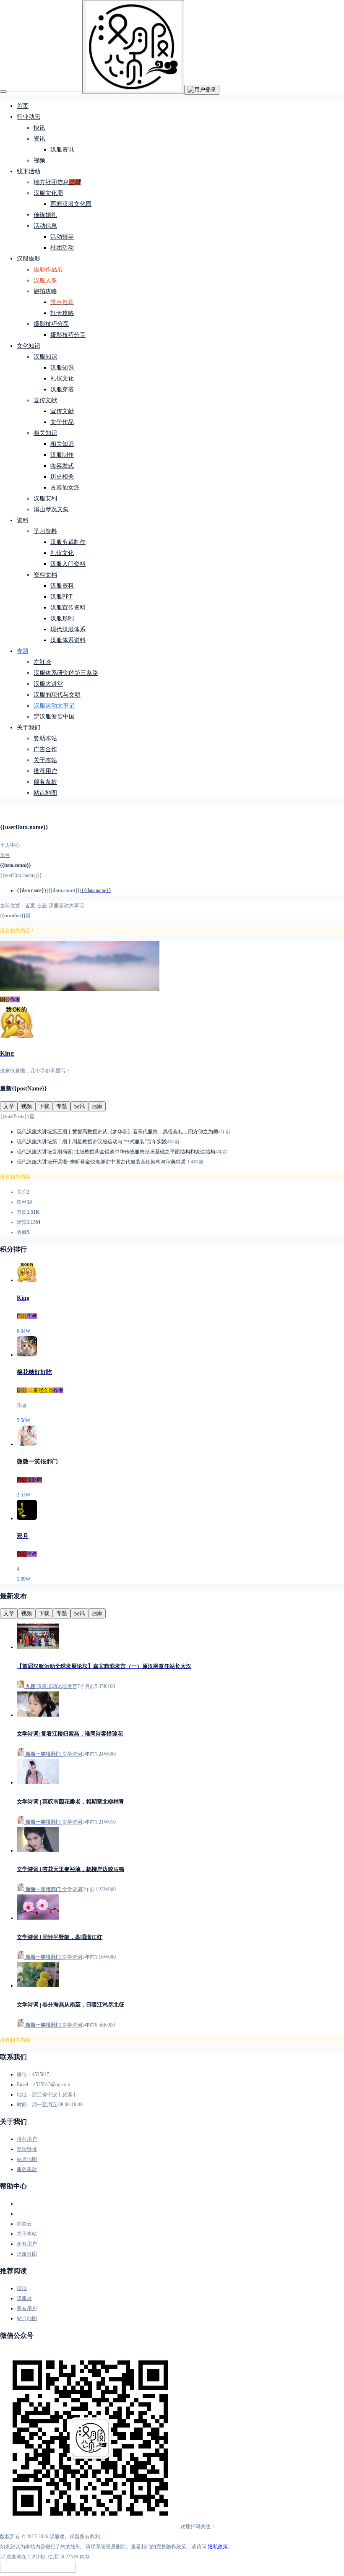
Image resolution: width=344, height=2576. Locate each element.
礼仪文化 (62, 379)
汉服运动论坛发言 (57, 1686)
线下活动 (29, 171)
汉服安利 (45, 498)
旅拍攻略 (45, 291)
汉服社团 (27, 2254)
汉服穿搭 (62, 389)
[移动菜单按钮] (3, 91)
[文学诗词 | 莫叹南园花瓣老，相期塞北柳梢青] (38, 1782)
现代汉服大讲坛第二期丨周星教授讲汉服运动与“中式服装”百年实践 (92, 1142)
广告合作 (45, 749)
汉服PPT (61, 597)
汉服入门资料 (68, 564)
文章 (9, 1106)
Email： (25, 2084)
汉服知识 (45, 357)
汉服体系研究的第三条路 (66, 673)
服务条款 (45, 782)
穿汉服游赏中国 (54, 717)
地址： (24, 2095)
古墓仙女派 (65, 488)
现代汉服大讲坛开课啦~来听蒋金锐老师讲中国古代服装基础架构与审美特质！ (104, 1162)
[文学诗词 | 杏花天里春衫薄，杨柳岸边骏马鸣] (38, 1850)
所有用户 (27, 2244)
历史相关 (62, 477)
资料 (23, 520)
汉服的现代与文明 (57, 695)
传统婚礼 (45, 215)
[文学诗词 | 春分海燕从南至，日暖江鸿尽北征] (38, 1985)
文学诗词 (72, 1754)
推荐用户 (45, 771)
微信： (24, 2074)
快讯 (39, 128)
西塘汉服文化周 (71, 204)
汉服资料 (62, 586)
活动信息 (45, 226)
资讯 (39, 139)
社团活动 (62, 248)
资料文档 (45, 575)
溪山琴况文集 (51, 509)
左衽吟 (42, 662)
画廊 (97, 1106)
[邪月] (27, 1518)
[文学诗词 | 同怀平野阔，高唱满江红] (38, 1918)
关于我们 (29, 727)
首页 (23, 106)
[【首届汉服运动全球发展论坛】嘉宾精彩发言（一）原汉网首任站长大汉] (38, 1647)
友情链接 (27, 2149)
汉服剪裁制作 (68, 542)
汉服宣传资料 (68, 608)
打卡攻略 (62, 313)
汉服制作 (62, 455)
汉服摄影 (29, 259)
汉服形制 (62, 618)
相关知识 (45, 433)
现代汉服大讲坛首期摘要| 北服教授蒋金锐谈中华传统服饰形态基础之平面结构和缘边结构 (116, 1152)
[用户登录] (202, 90)
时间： (24, 2105)
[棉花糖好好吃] (27, 1355)
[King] (27, 1280)
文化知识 (29, 346)
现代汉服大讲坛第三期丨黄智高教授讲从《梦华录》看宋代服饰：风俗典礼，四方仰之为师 (117, 1132)
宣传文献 (45, 400)
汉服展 (24, 2298)
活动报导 (62, 237)
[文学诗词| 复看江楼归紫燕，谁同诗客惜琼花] (38, 1715)
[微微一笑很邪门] (27, 1444)
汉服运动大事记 (54, 706)
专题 (23, 651)
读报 (22, 2288)
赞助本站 (45, 738)
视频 (39, 160)
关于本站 (45, 760)
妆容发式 (62, 466)
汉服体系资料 (68, 640)
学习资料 (45, 531)
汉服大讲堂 (48, 684)
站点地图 (45, 793)
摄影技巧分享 (51, 324)
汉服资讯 (62, 150)
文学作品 (62, 422)
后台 (5, 855)
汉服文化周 (48, 193)
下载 (44, 1106)
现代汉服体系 (68, 629)
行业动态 (29, 117)
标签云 (24, 2224)
